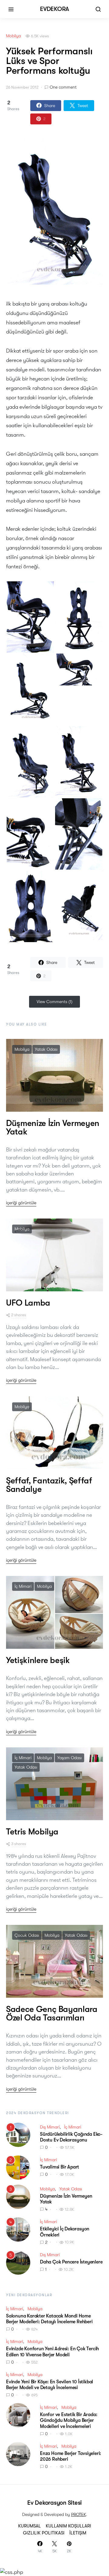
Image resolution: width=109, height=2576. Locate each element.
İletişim (78, 2533)
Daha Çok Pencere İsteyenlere (71, 2262)
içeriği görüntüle (21, 1203)
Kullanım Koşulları (68, 2526)
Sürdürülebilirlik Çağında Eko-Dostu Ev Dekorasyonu (71, 2137)
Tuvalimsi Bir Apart (59, 2167)
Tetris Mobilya (32, 1832)
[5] (18, 2262)
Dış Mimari (50, 2127)
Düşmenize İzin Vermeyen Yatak (53, 1127)
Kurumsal (30, 2526)
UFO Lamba (28, 1303)
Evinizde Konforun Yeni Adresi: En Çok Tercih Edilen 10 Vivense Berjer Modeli (53, 2352)
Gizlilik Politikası (44, 2533)
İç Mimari (23, 1586)
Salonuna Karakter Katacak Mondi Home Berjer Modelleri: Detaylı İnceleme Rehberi (49, 2319)
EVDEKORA (54, 9)
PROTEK (79, 2514)
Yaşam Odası (69, 1758)
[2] (18, 2167)
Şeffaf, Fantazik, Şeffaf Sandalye (49, 1485)
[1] (18, 2134)
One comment (63, 87)
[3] (18, 2196)
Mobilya (13, 36)
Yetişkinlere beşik (38, 1660)
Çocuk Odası (27, 1935)
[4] (18, 2229)
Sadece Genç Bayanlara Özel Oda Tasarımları (52, 2013)
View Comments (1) (54, 1002)
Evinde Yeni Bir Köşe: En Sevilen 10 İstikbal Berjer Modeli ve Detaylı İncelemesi (50, 2385)
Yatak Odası (46, 1049)
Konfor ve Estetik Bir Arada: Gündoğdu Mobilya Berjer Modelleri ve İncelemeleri (69, 2420)
